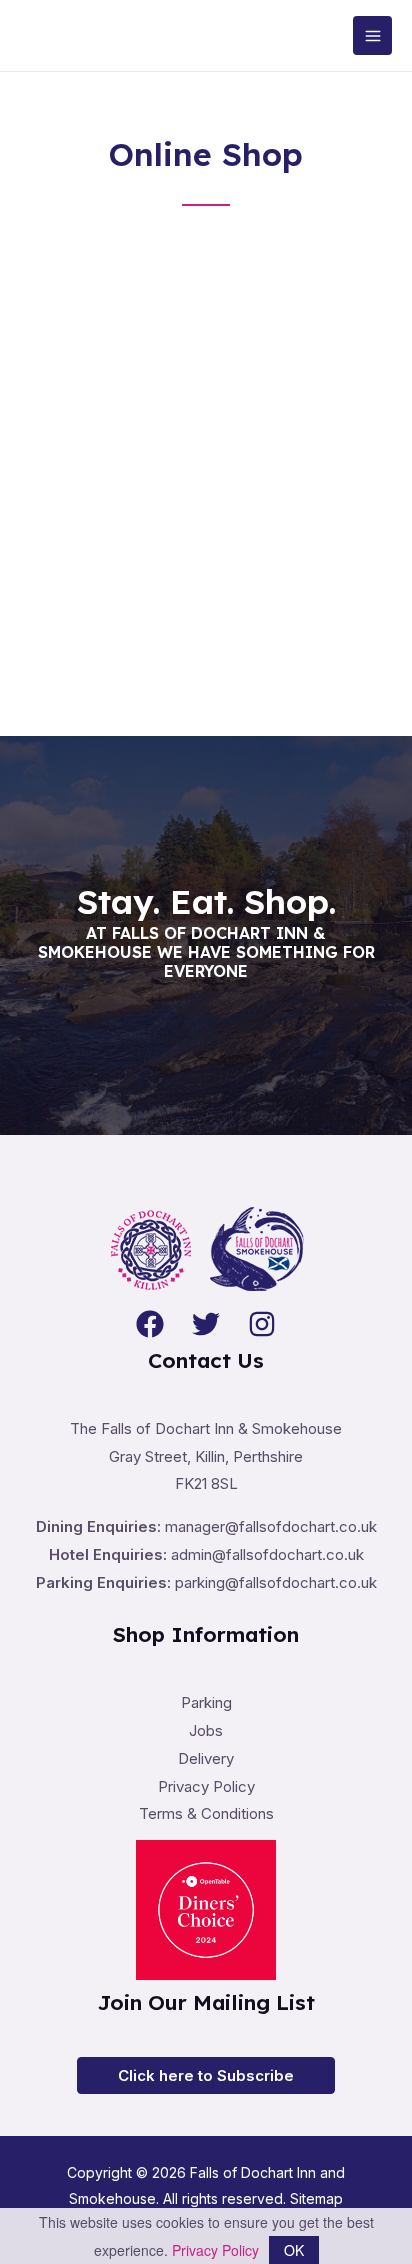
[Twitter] (206, 1324)
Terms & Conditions (206, 1813)
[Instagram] (262, 1324)
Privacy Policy (206, 1786)
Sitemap (316, 2198)
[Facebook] (150, 1324)
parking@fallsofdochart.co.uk (276, 1582)
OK (294, 2250)
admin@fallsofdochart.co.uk (267, 1554)
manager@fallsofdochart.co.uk (271, 1526)
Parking (206, 1702)
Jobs (206, 1730)
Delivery (206, 1758)
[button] (206, 2075)
